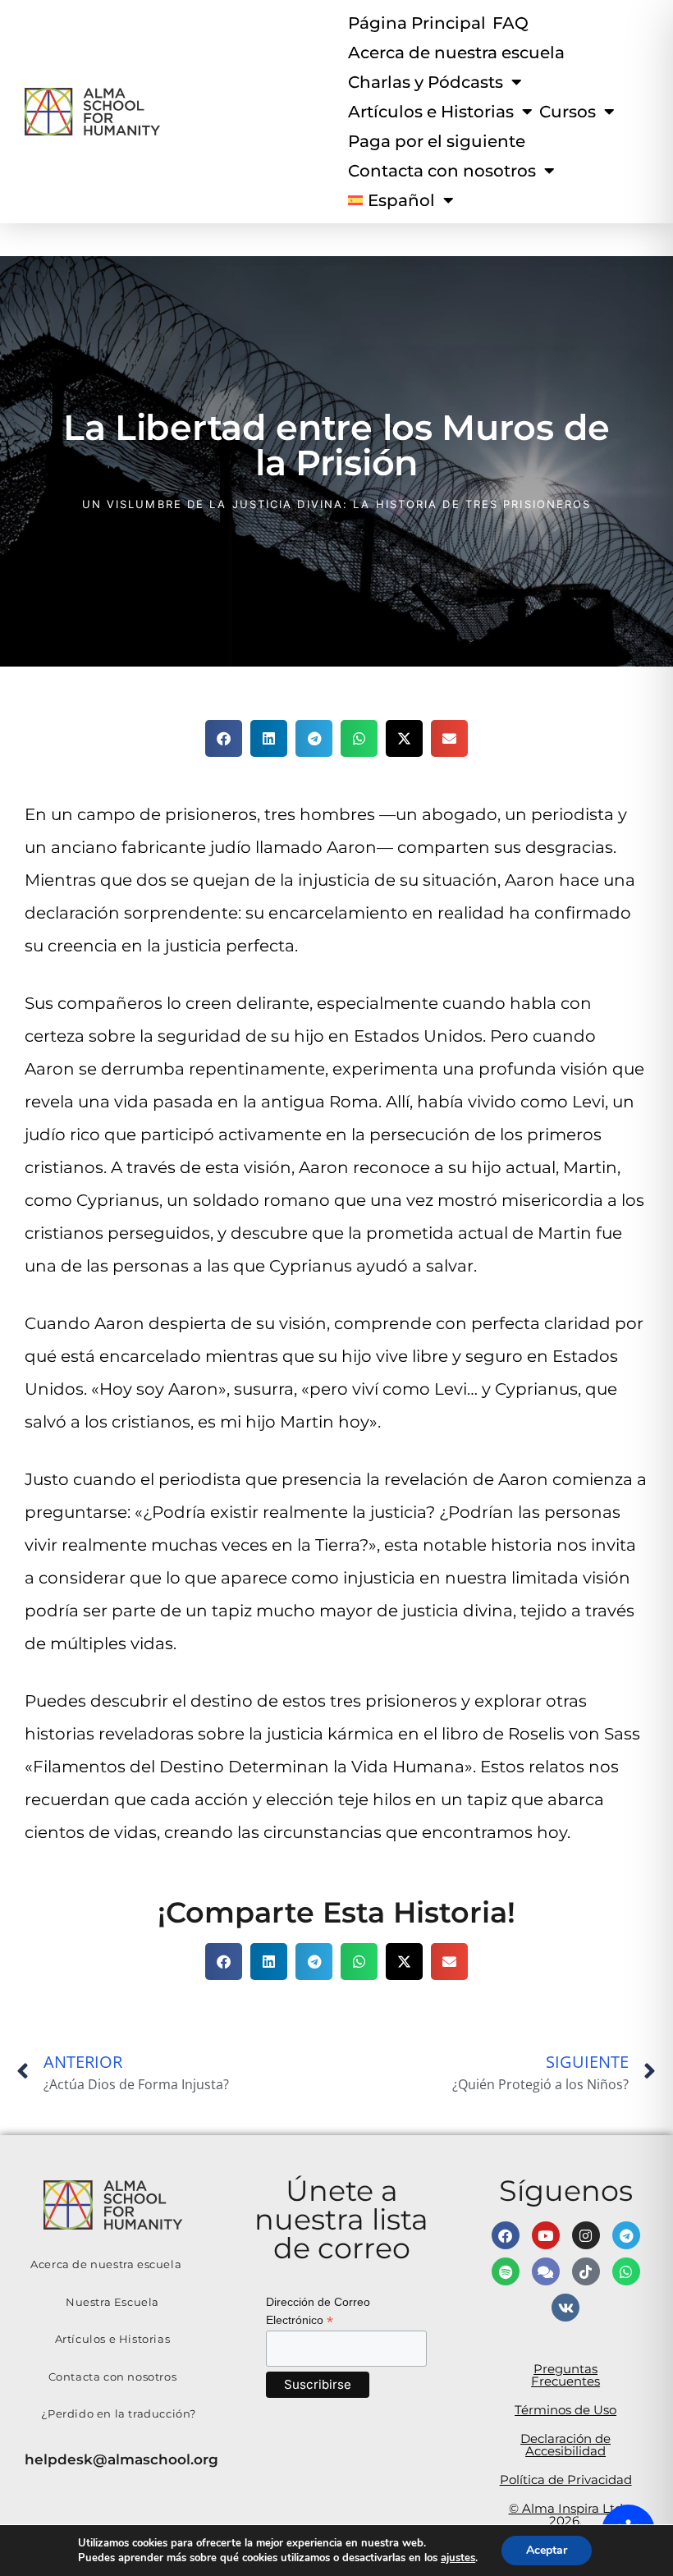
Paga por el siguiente (437, 141)
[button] (224, 738)
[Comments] (546, 2271)
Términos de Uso (565, 2410)
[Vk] (565, 2308)
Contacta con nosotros (113, 2377)
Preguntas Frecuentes (565, 2375)
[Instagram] (586, 2235)
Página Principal (417, 23)
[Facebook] (506, 2235)
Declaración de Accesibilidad (565, 2445)
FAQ (510, 23)
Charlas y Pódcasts (426, 82)
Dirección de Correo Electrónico (318, 2312)
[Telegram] (626, 2235)
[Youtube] (546, 2235)
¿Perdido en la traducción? (119, 2413)
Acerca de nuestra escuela (456, 53)
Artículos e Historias (431, 112)
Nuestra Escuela (112, 2302)
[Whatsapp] (626, 2271)
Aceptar (547, 2550)
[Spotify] (506, 2271)
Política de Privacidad (566, 2480)
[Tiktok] (586, 2271)
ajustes (458, 2558)
